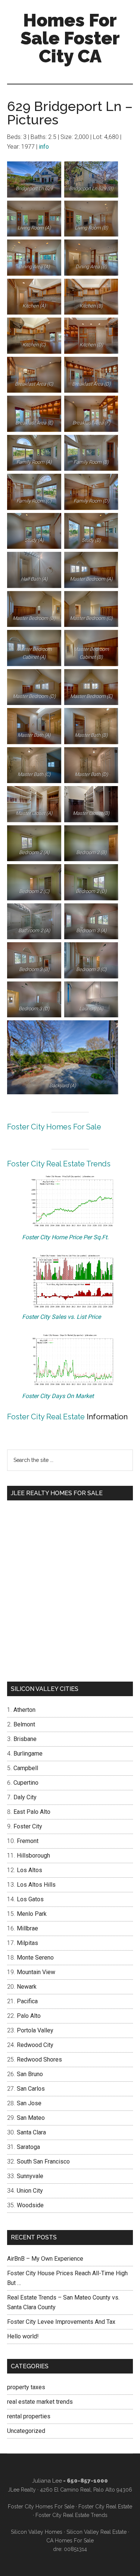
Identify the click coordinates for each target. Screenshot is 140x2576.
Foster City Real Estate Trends (59, 1164)
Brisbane (25, 1739)
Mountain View (36, 1972)
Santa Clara (31, 2132)
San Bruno (30, 2074)
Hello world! (23, 2336)
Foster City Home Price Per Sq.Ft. (65, 1237)
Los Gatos (30, 1899)
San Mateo (31, 2118)
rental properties (29, 2416)
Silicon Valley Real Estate (97, 2532)
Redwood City (35, 2045)
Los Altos (29, 1870)
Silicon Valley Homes (37, 2532)
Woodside (30, 2205)
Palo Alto (29, 2016)
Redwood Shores (39, 2059)
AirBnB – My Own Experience (45, 2259)
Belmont (24, 1724)
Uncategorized (26, 2431)
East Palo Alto (32, 1812)
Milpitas (27, 1943)
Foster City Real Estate (46, 1417)
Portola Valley (35, 2030)
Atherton (24, 1710)
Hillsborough (33, 1856)
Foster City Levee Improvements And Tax (61, 2322)
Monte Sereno (35, 1957)
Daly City (25, 1797)
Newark (27, 1987)
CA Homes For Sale (70, 2541)
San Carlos (31, 2089)
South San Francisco (43, 2161)
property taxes (26, 2387)
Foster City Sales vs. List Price (61, 1317)
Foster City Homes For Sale (54, 1127)
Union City (30, 2191)
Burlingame (28, 1754)
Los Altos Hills (36, 1885)
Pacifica (27, 2001)
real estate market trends (40, 2402)
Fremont (28, 1841)
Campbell (26, 1768)
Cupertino (26, 1783)
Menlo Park (32, 1914)
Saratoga (28, 2147)
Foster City (28, 1826)
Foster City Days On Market (58, 1396)
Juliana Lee (47, 2481)
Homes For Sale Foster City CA (70, 38)
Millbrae (27, 1928)
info (44, 147)
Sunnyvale (30, 2176)
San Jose (29, 2103)
